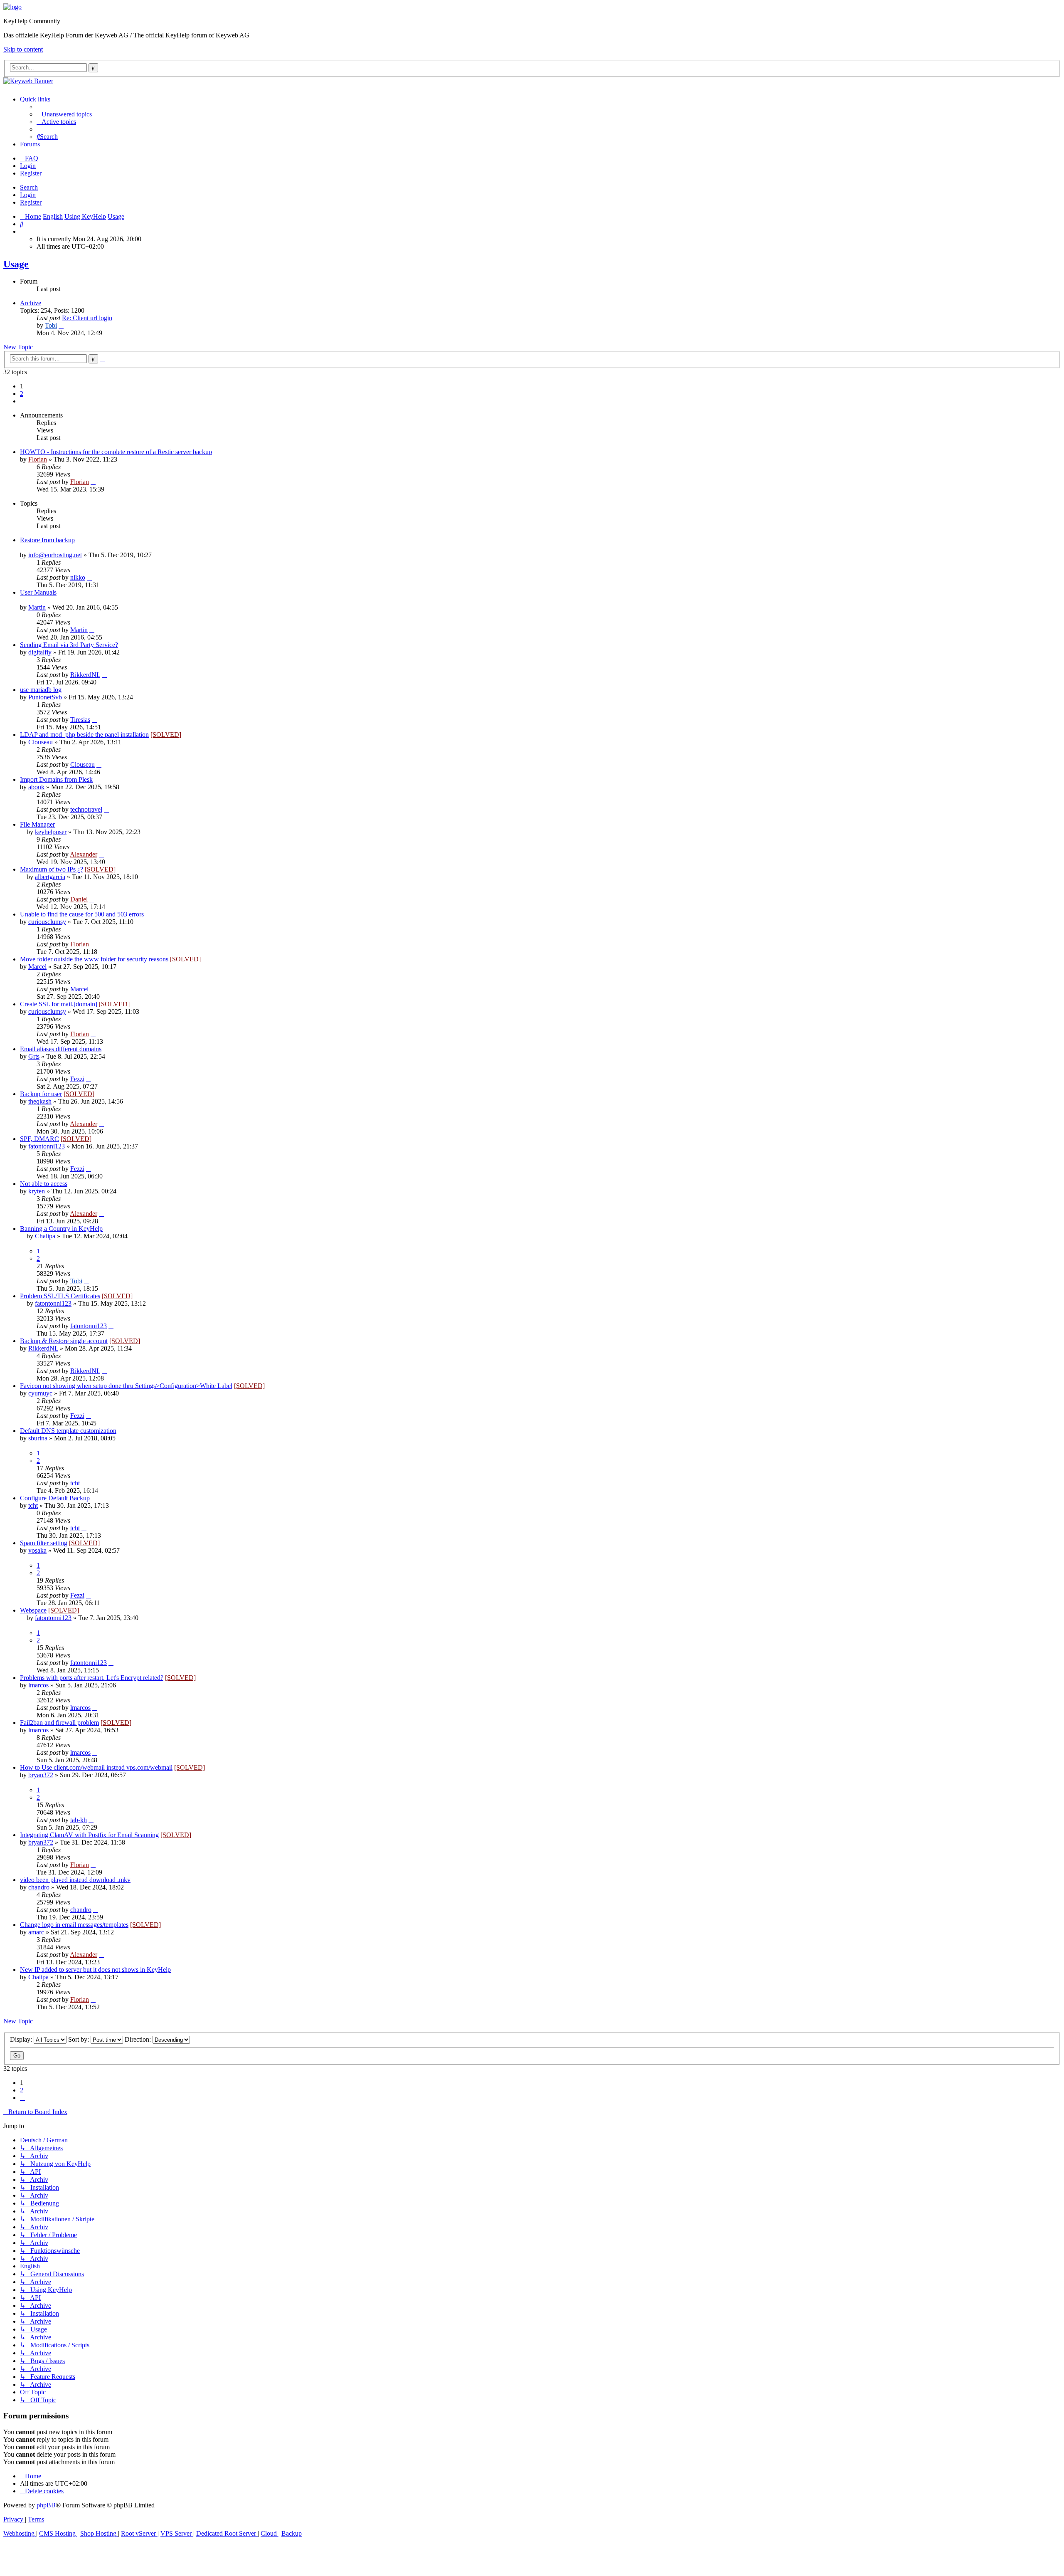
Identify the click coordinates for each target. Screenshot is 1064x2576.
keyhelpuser (51, 832)
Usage (16, 264)
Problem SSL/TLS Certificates (60, 1296)
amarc (36, 1932)
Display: (22, 2039)
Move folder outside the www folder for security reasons (94, 959)
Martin (37, 607)
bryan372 (41, 1775)
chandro (39, 1887)
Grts (34, 1056)
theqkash (40, 1101)
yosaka (37, 1550)
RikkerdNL (85, 675)
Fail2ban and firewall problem (59, 1723)
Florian (38, 459)
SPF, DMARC (39, 1139)
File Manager (37, 824)
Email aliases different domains (61, 1049)
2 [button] (22, 394)
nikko (78, 577)
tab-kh (79, 1820)
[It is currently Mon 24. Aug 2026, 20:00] (22, 231)
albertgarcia (50, 877)
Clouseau (41, 742)
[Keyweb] (532, 81)
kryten (37, 1191)
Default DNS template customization (68, 1431)
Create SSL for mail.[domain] (59, 1004)
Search (29, 187)
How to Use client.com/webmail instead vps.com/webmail (96, 1767)
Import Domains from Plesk (56, 779)
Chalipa (45, 1236)
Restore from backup (47, 540)
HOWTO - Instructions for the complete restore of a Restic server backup (116, 452)
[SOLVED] (166, 735)
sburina (38, 1438)
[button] (22, 401)
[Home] (12, 7)
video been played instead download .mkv (75, 1880)
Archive (31, 303)
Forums (30, 144)
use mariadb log (41, 690)
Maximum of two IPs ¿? (52, 869)
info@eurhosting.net (55, 555)
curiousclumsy (47, 922)
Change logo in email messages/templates (74, 1925)
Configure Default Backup (55, 1498)
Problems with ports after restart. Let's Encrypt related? (92, 1678)
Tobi (51, 325)
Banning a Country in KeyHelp (61, 1229)
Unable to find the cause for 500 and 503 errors (82, 914)
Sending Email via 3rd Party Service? (69, 645)
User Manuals (38, 592)
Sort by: (79, 2039)
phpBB (46, 2505)
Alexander (84, 854)
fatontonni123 (47, 1146)
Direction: (139, 2039)
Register (31, 202)
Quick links (35, 99)
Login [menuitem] (28, 166)
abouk (36, 787)
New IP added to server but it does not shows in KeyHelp (95, 1970)
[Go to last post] (93, 482)
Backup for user (41, 1094)
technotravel (86, 809)
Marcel (37, 967)
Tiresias (80, 720)
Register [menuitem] (31, 173)
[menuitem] (64, 114)
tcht (75, 1483)
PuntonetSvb (45, 697)
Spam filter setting (44, 1543)
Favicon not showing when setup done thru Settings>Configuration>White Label (126, 1386)
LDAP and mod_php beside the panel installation (84, 735)
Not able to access (44, 1184)
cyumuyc (40, 1393)
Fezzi (77, 1079)
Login (28, 195)
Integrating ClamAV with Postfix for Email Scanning (89, 1835)
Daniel (79, 899)
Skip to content (23, 49)
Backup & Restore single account (64, 1341)
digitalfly (40, 652)
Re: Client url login (87, 318)
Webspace (33, 1610)
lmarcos (38, 1685)
